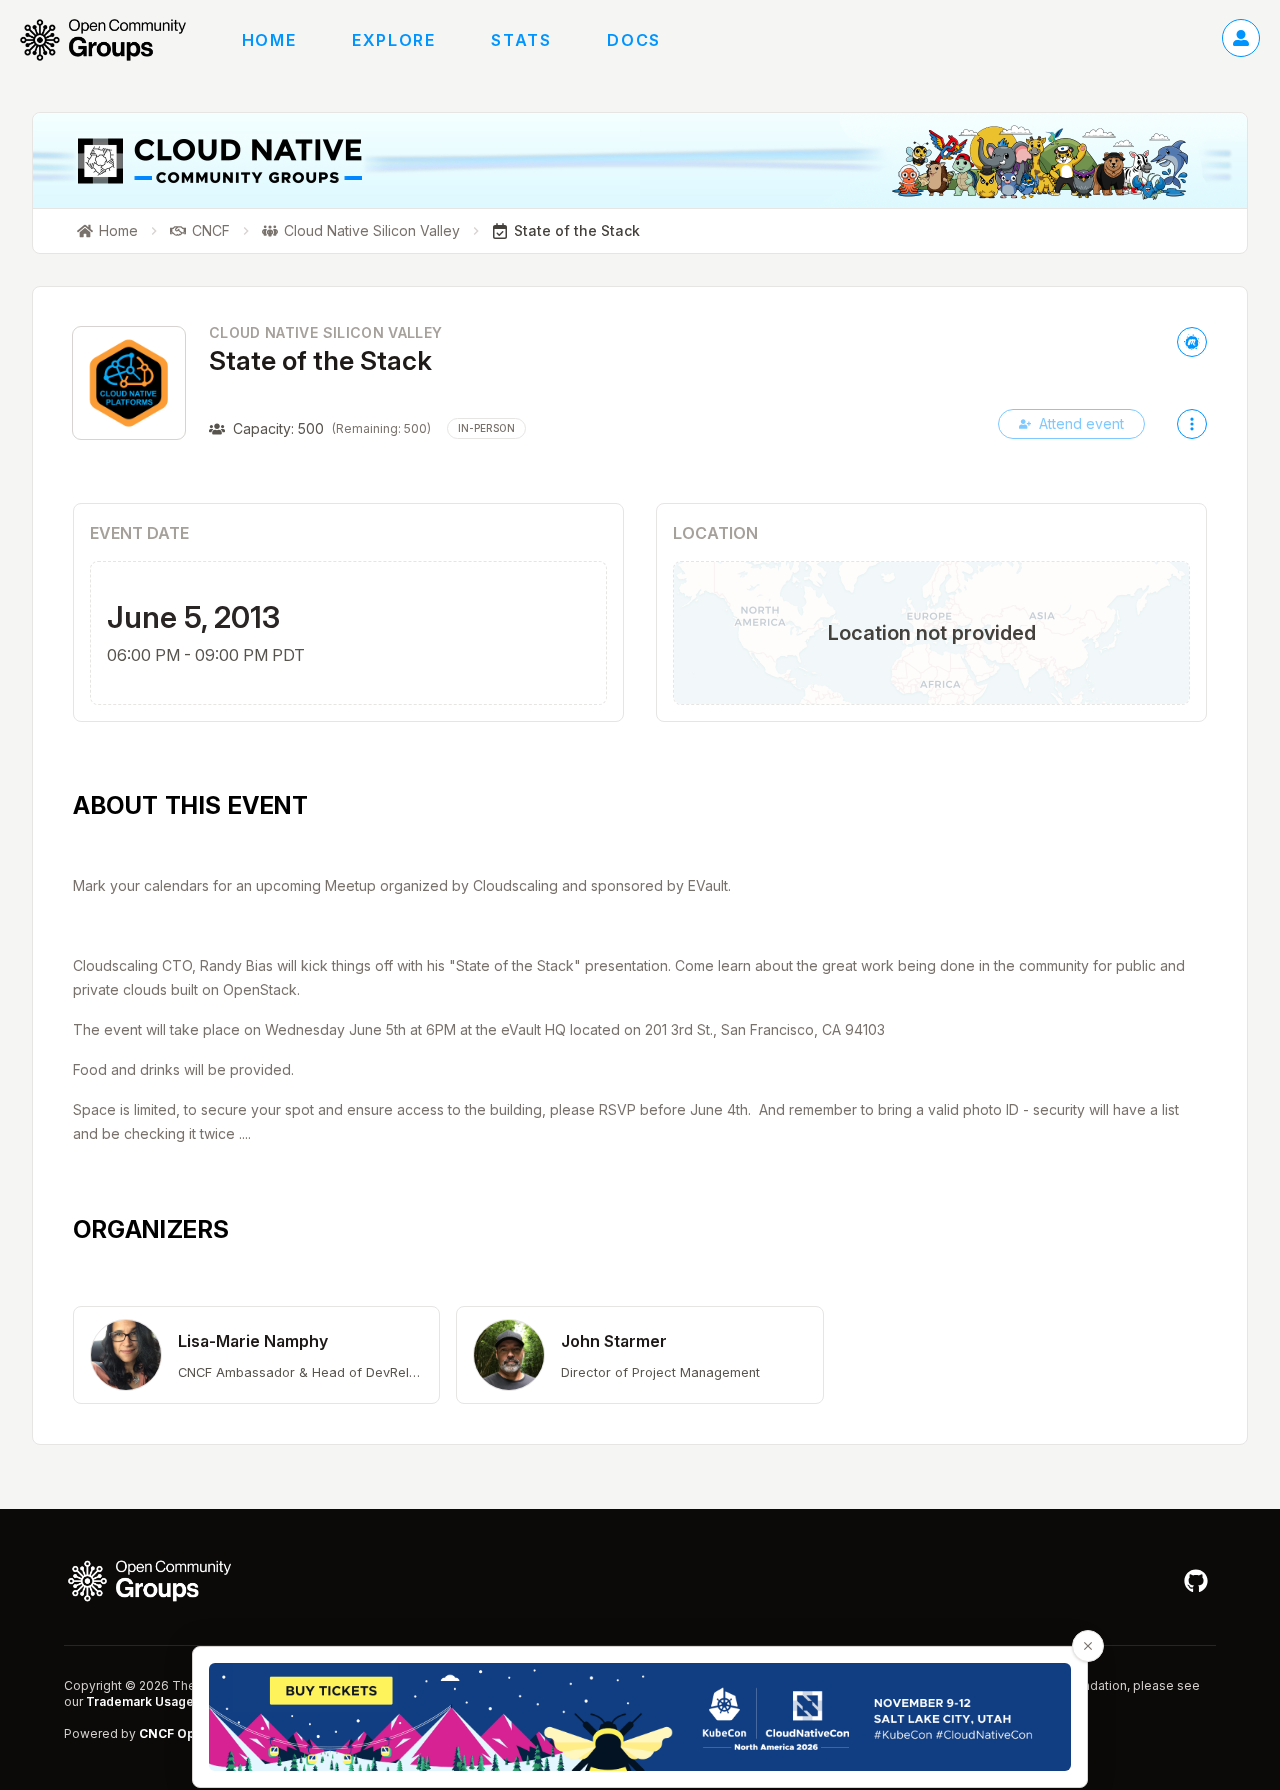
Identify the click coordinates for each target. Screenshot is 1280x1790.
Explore (393, 40)
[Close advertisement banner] (1088, 1646)
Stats (521, 40)
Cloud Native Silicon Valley (325, 332)
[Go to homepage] (113, 40)
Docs (633, 40)
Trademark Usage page (157, 1701)
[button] (256, 1355)
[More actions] (1192, 424)
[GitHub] (1196, 1581)
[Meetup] (1192, 342)
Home (269, 40)
